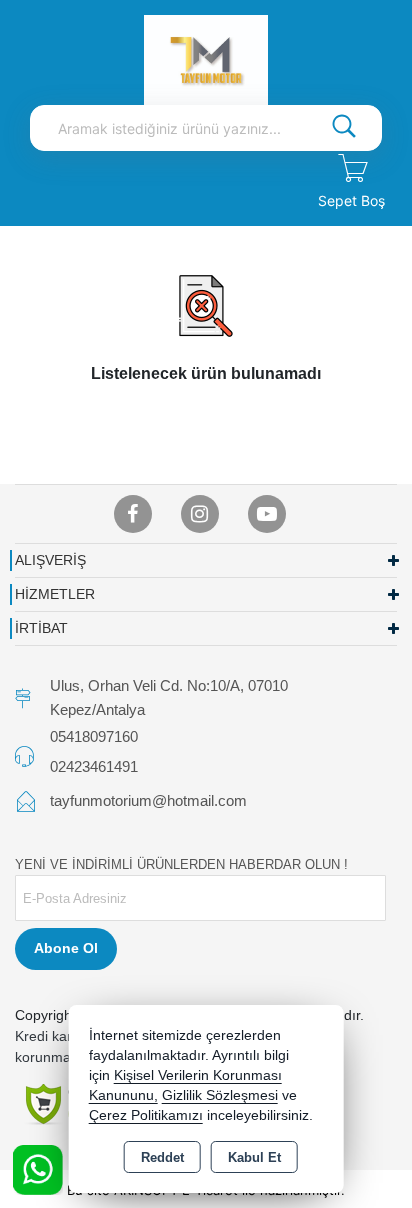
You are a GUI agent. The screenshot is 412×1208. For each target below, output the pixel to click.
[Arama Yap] (344, 128)
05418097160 (94, 736)
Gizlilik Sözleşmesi (220, 1095)
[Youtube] (267, 514)
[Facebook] (133, 514)
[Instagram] (200, 514)
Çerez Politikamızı (146, 1115)
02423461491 (94, 766)
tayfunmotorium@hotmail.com (148, 800)
